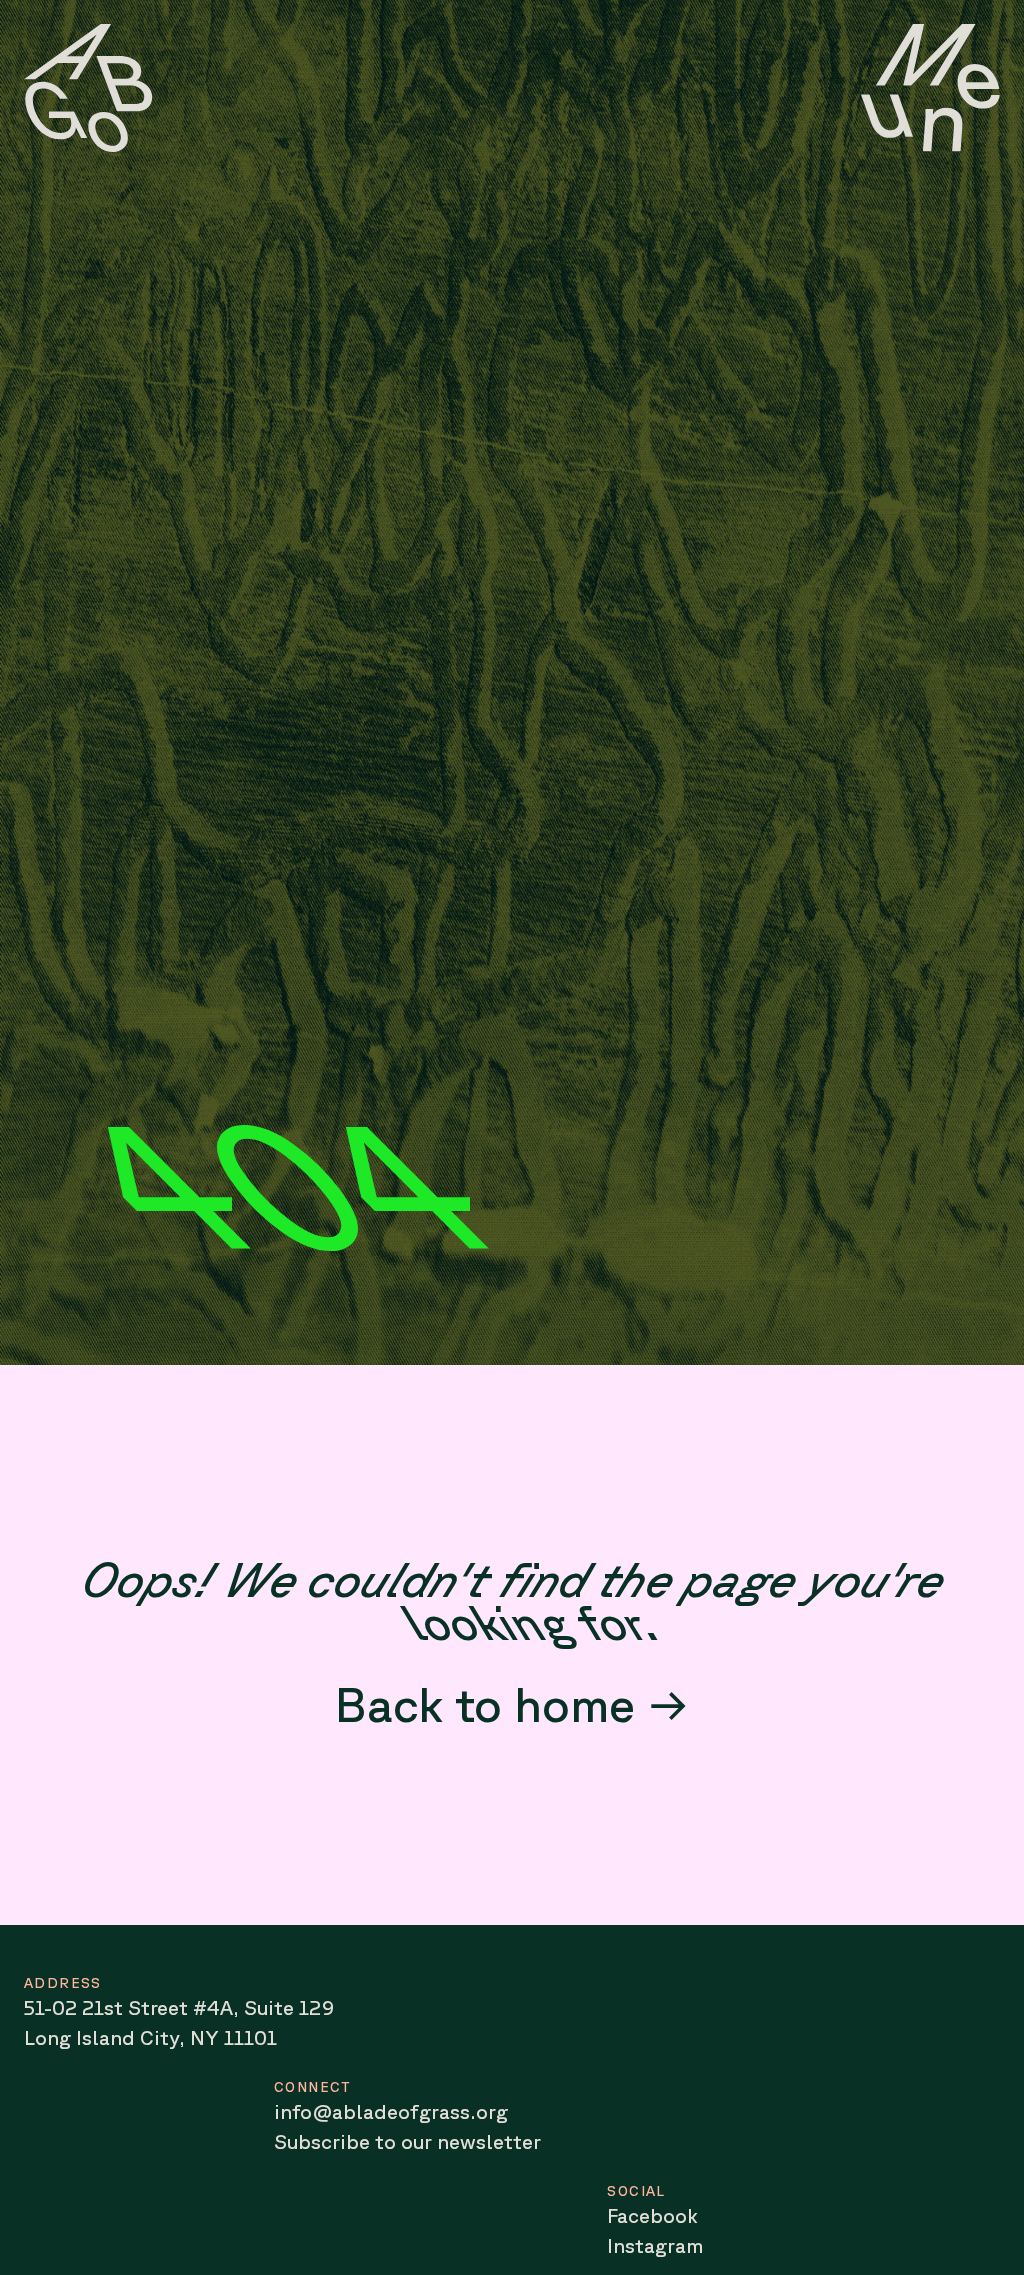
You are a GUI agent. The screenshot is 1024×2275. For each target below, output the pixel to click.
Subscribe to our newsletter (407, 2141)
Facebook (652, 2215)
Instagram (655, 2245)
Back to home (485, 1703)
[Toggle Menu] (930, 88)
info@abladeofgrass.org (391, 2111)
